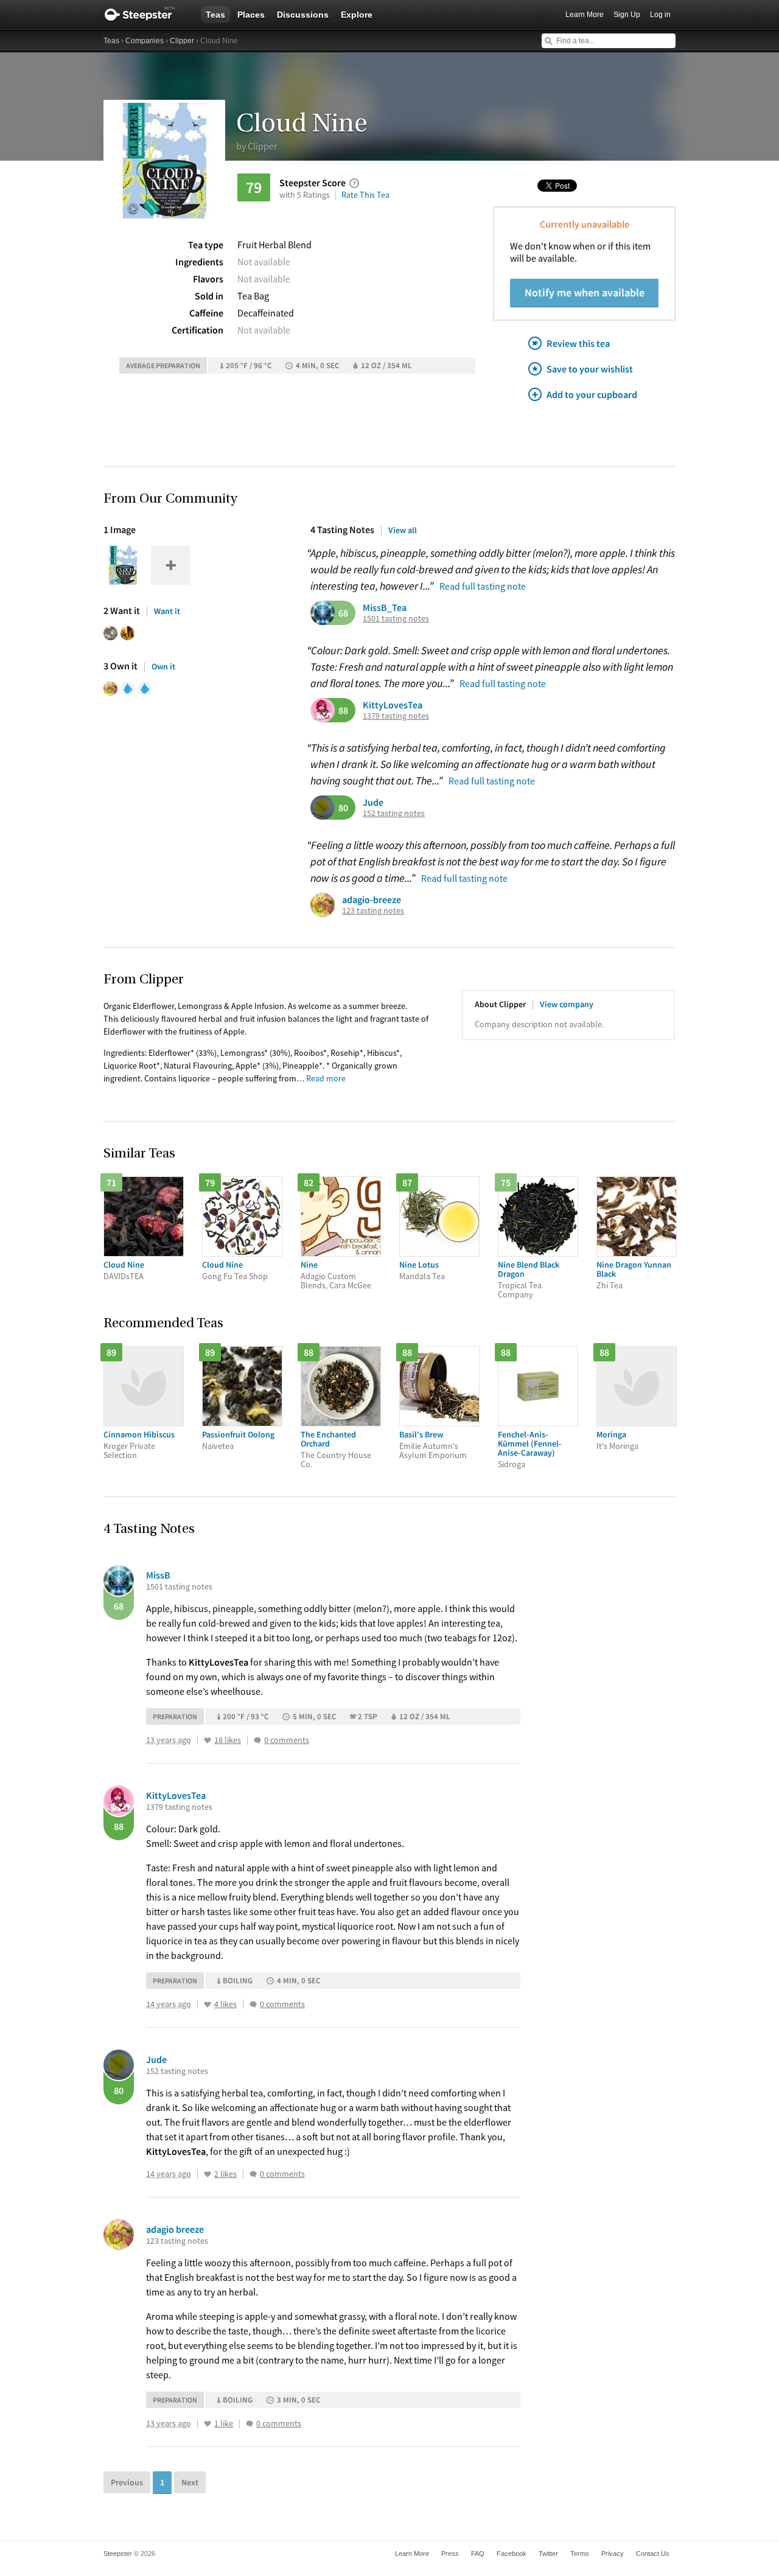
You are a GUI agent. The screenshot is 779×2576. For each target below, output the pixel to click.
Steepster (146, 15)
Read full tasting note (483, 586)
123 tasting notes (373, 911)
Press (450, 2553)
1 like (224, 2424)
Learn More (585, 15)
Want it (167, 611)
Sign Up (627, 15)
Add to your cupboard (592, 394)
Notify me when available (585, 292)
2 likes (225, 2174)
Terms (580, 2553)
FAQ (478, 2553)
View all (403, 530)
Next (190, 2482)
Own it (163, 666)
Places (251, 15)
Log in (660, 15)
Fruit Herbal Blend (274, 245)
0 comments (287, 1740)
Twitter (548, 2553)
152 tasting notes (394, 813)
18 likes (228, 1740)
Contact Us (653, 2553)
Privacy (613, 2553)
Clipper (182, 41)
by (257, 146)
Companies (145, 41)
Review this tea (578, 343)
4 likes (225, 2004)
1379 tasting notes (396, 716)
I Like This (208, 1740)
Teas (215, 15)
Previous (127, 2482)
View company (567, 1004)
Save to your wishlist (590, 369)
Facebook (512, 2553)
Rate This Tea (365, 195)
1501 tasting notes (396, 619)
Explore (357, 15)
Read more (326, 1078)
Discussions (303, 15)
